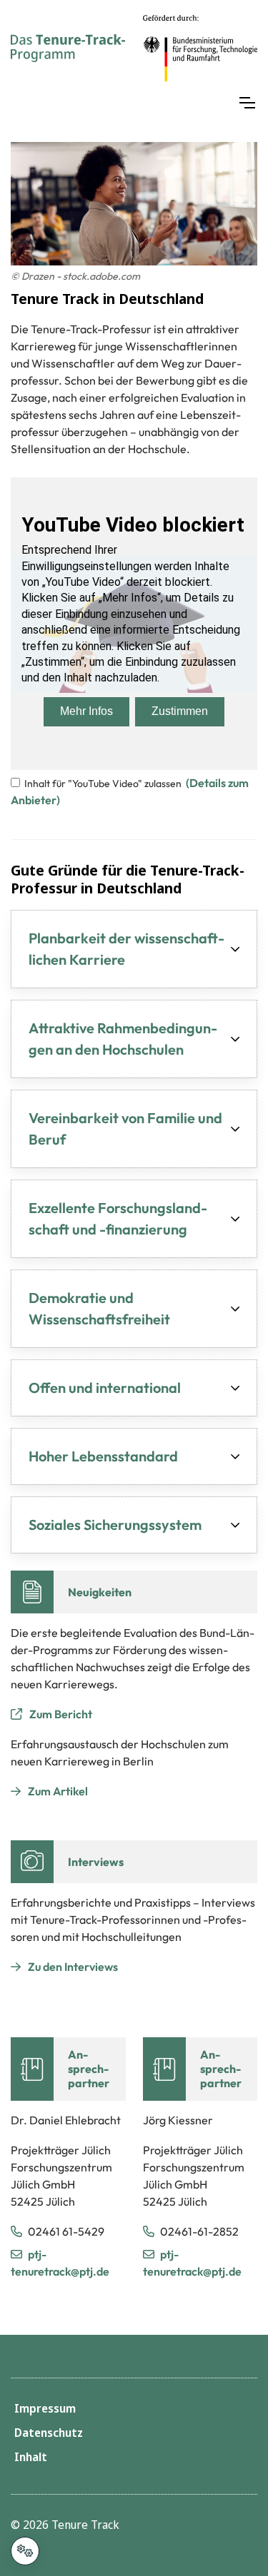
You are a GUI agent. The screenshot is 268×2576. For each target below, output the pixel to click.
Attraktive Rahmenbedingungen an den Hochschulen (123, 1039)
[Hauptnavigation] (247, 103)
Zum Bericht (61, 1714)
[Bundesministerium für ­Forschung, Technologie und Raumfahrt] (200, 48)
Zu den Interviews (73, 1967)
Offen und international (105, 1388)
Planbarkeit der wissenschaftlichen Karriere (126, 949)
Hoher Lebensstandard (103, 1456)
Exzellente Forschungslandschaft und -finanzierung (118, 1218)
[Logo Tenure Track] (68, 48)
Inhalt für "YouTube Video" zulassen (103, 784)
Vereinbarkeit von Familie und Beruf (125, 1129)
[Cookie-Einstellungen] (25, 2551)
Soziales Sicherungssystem (115, 1525)
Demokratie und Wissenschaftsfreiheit (99, 1308)
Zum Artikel (58, 1791)
